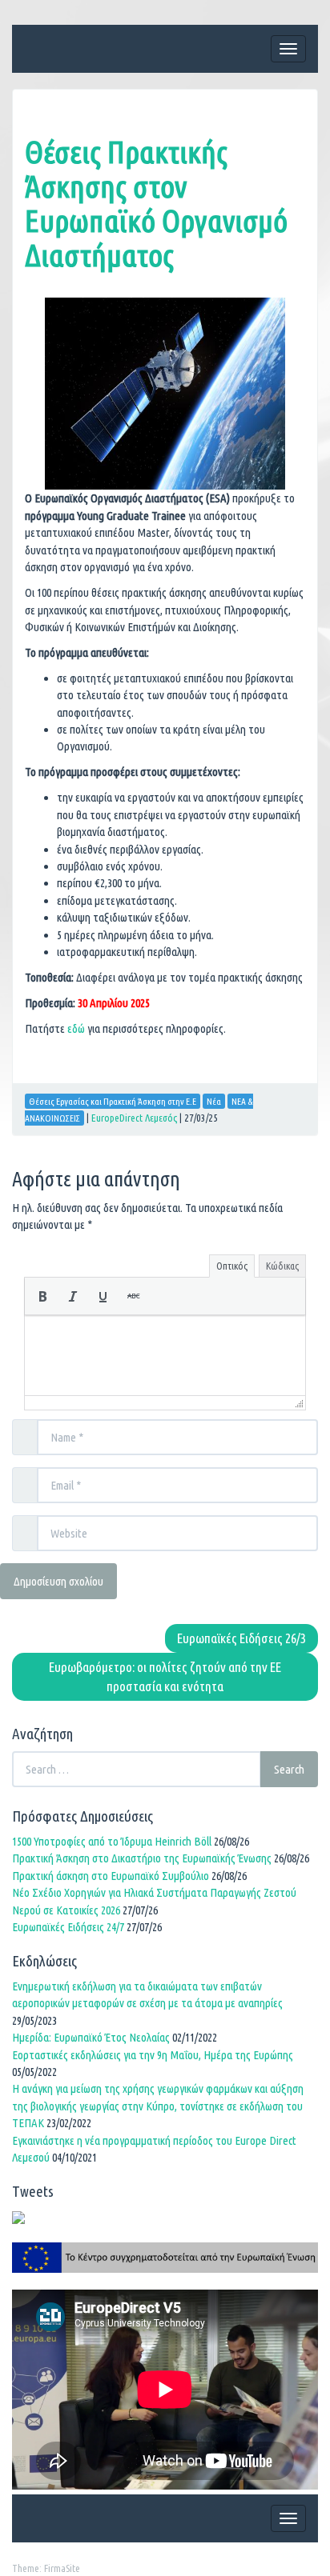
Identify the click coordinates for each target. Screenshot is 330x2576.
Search (289, 1769)
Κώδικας (282, 1266)
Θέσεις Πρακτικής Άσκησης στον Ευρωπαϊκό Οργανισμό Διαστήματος (156, 203)
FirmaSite (62, 2568)
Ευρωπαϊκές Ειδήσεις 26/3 (241, 1638)
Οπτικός (232, 1266)
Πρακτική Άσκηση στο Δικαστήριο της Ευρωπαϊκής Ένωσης (142, 1858)
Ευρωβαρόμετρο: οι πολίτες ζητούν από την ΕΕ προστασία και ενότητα (165, 1676)
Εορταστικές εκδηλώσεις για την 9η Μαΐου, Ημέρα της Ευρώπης (153, 2055)
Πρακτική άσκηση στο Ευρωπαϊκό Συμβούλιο (111, 1876)
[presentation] (42, 1296)
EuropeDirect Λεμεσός (134, 1118)
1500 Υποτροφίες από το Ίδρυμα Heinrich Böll (112, 1841)
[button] (42, 1296)
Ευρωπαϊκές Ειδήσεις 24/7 (68, 1927)
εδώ (75, 1028)
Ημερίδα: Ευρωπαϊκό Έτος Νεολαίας (91, 2037)
